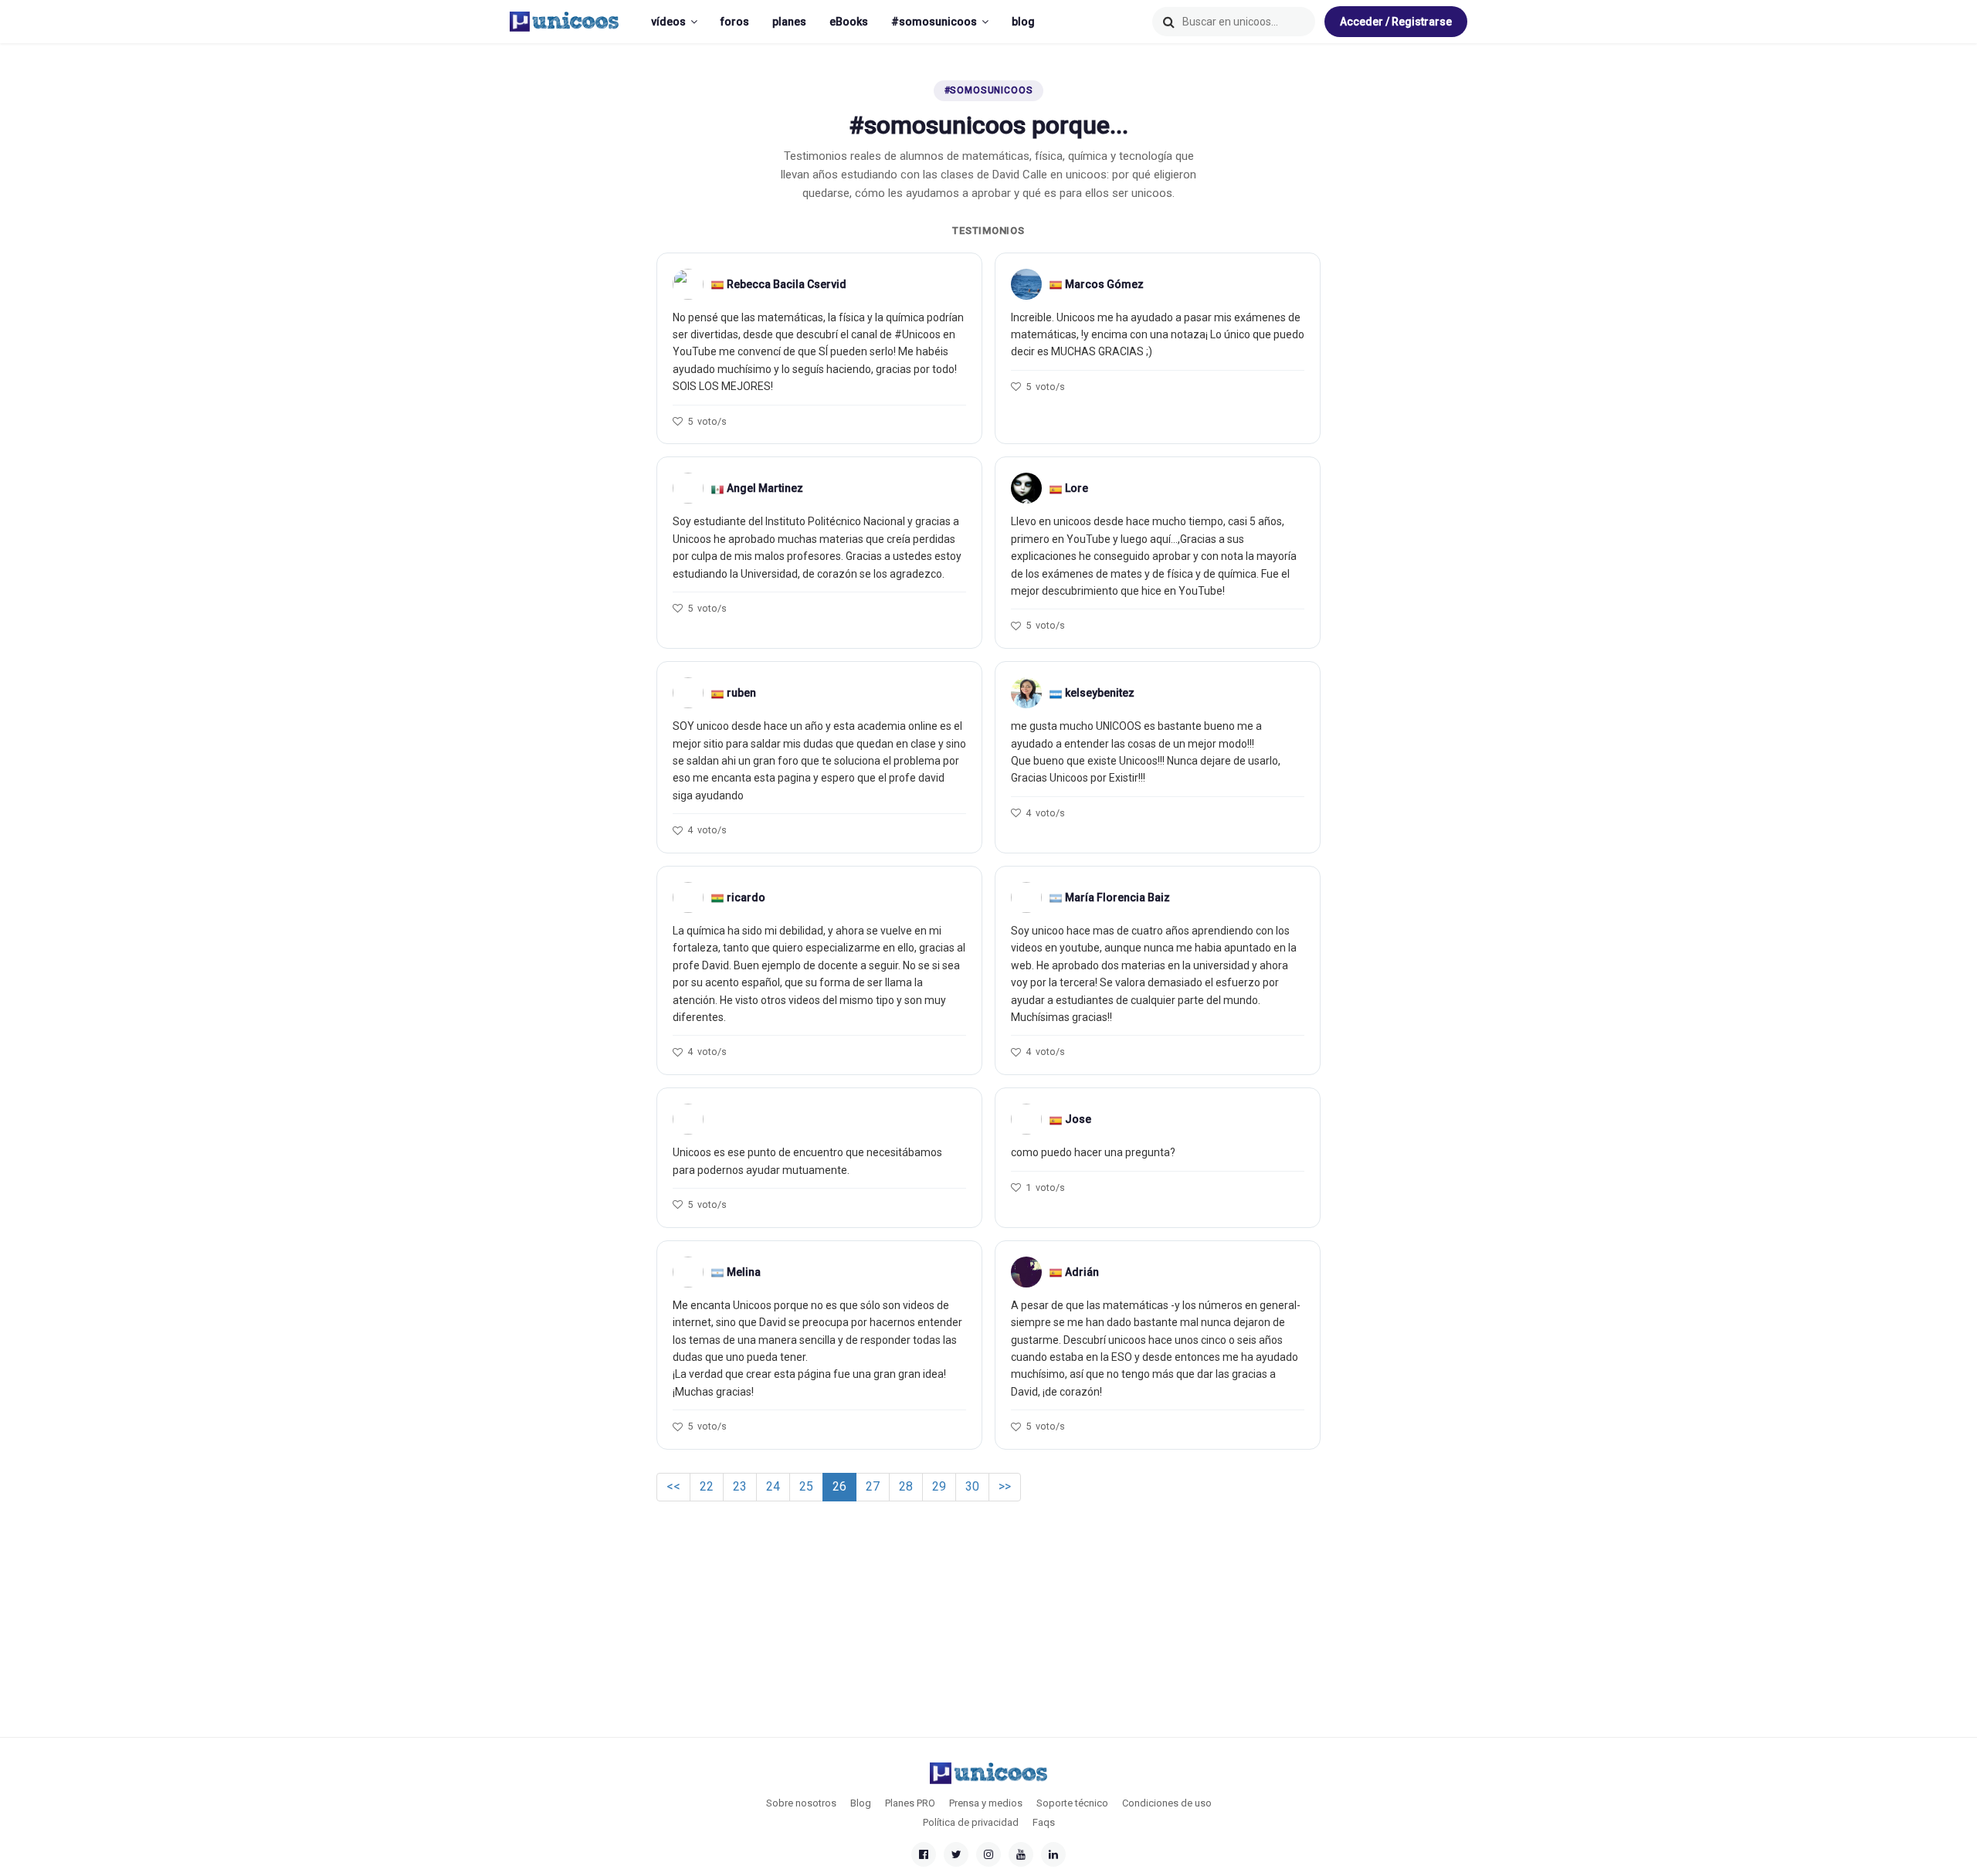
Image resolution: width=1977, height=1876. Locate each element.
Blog (861, 1803)
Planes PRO (910, 1803)
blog (1023, 22)
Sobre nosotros (801, 1803)
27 (873, 1486)
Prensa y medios (986, 1803)
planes (789, 22)
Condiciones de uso (1167, 1803)
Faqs (1044, 1822)
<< (673, 1486)
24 (773, 1486)
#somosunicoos (934, 22)
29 (939, 1486)
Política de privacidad (971, 1822)
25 (806, 1486)
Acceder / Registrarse (1396, 22)
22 (707, 1486)
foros (735, 22)
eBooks (849, 22)
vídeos (668, 22)
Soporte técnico (1072, 1803)
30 (972, 1486)
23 (740, 1486)
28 (906, 1486)
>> (1005, 1486)
